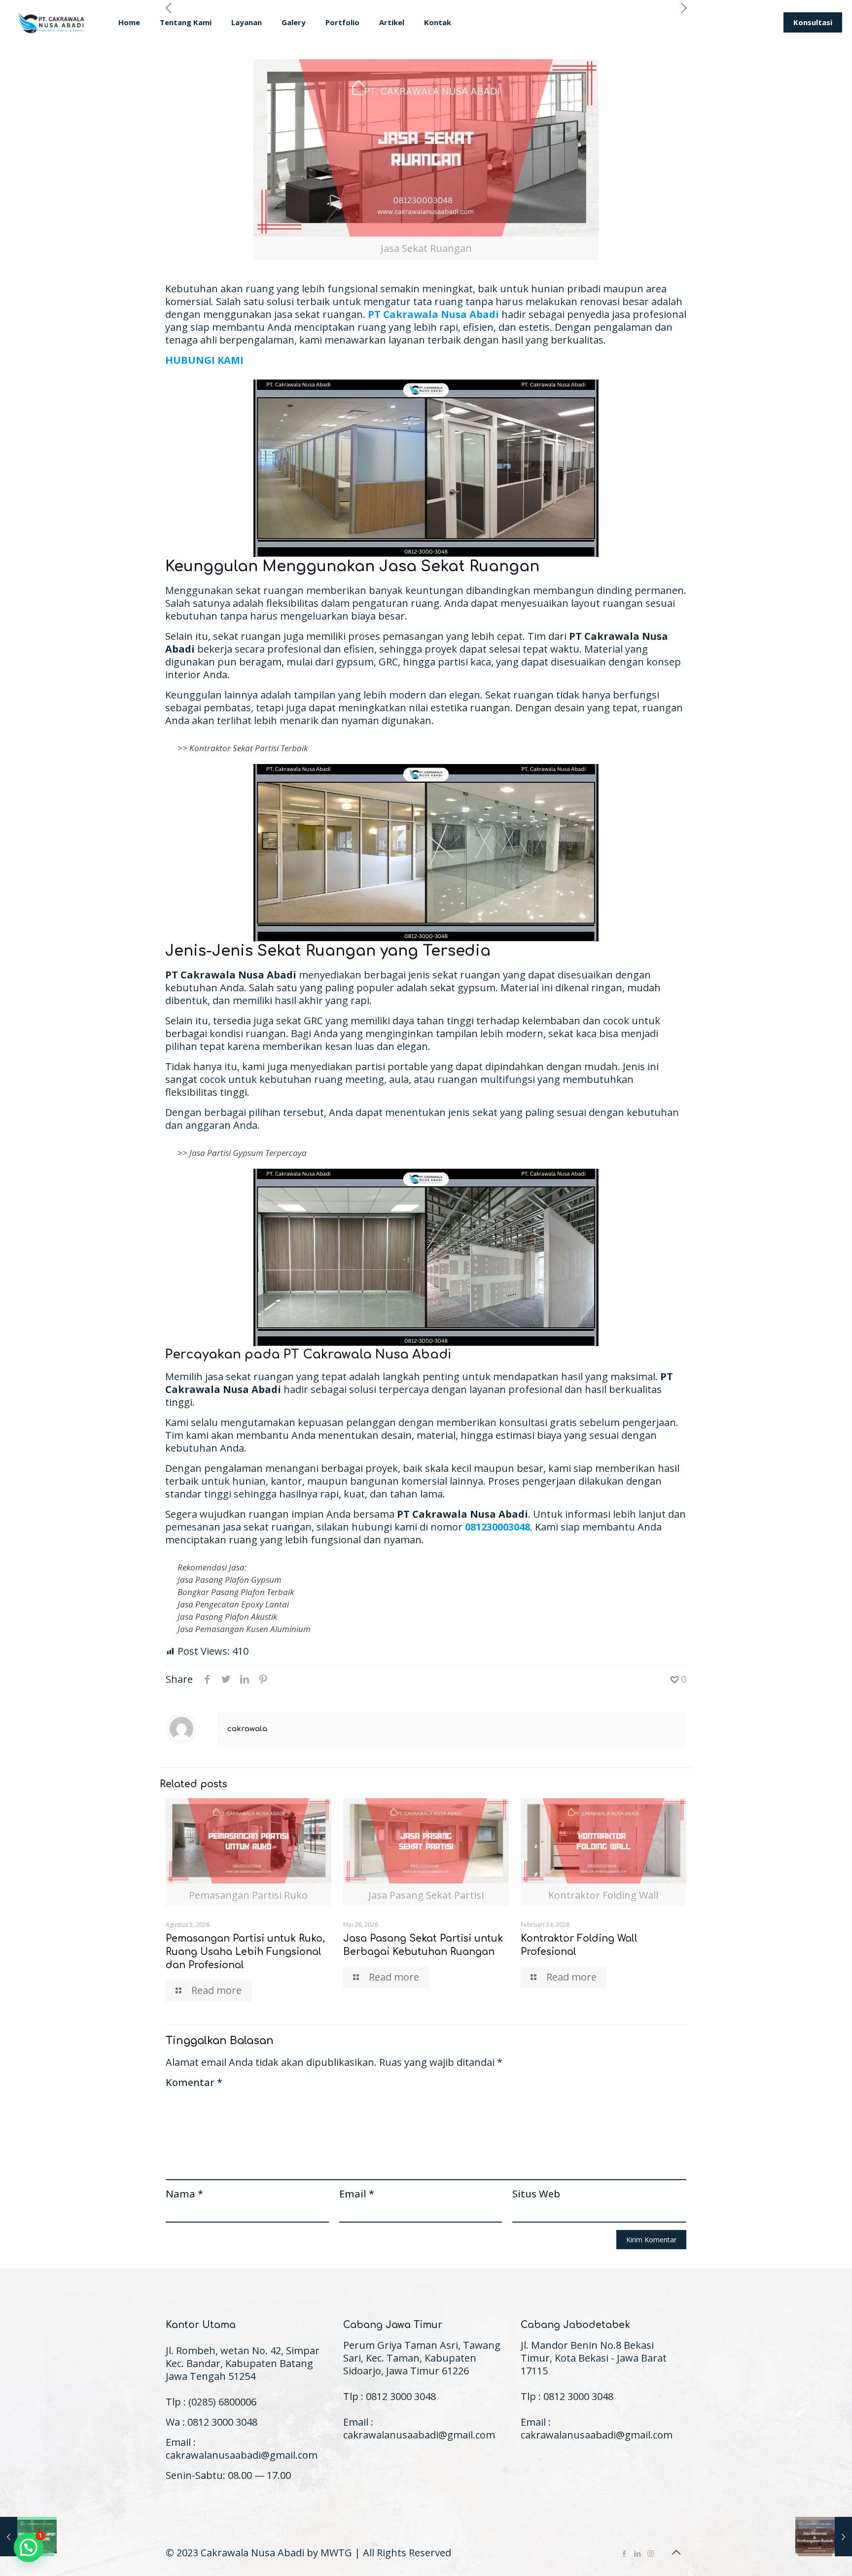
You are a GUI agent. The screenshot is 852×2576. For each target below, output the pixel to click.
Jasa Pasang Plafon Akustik (227, 1617)
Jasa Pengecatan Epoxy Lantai (233, 1604)
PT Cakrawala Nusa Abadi (433, 314)
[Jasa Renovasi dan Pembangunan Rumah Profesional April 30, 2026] (824, 2537)
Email (357, 2194)
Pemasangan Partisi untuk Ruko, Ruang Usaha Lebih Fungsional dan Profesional (245, 1952)
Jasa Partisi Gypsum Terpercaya (248, 1153)
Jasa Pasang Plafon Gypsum (230, 1580)
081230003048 (497, 1527)
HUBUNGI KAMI (204, 360)
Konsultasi (813, 22)
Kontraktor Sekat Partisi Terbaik (248, 748)
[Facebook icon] (624, 2553)
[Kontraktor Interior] (52, 22)
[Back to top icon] (676, 2552)
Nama (184, 2194)
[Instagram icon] (651, 2553)
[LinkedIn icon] (637, 2553)
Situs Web (536, 2194)
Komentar (194, 2083)
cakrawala (247, 1729)
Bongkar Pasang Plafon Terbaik (236, 1592)
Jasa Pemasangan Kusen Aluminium (244, 1629)
